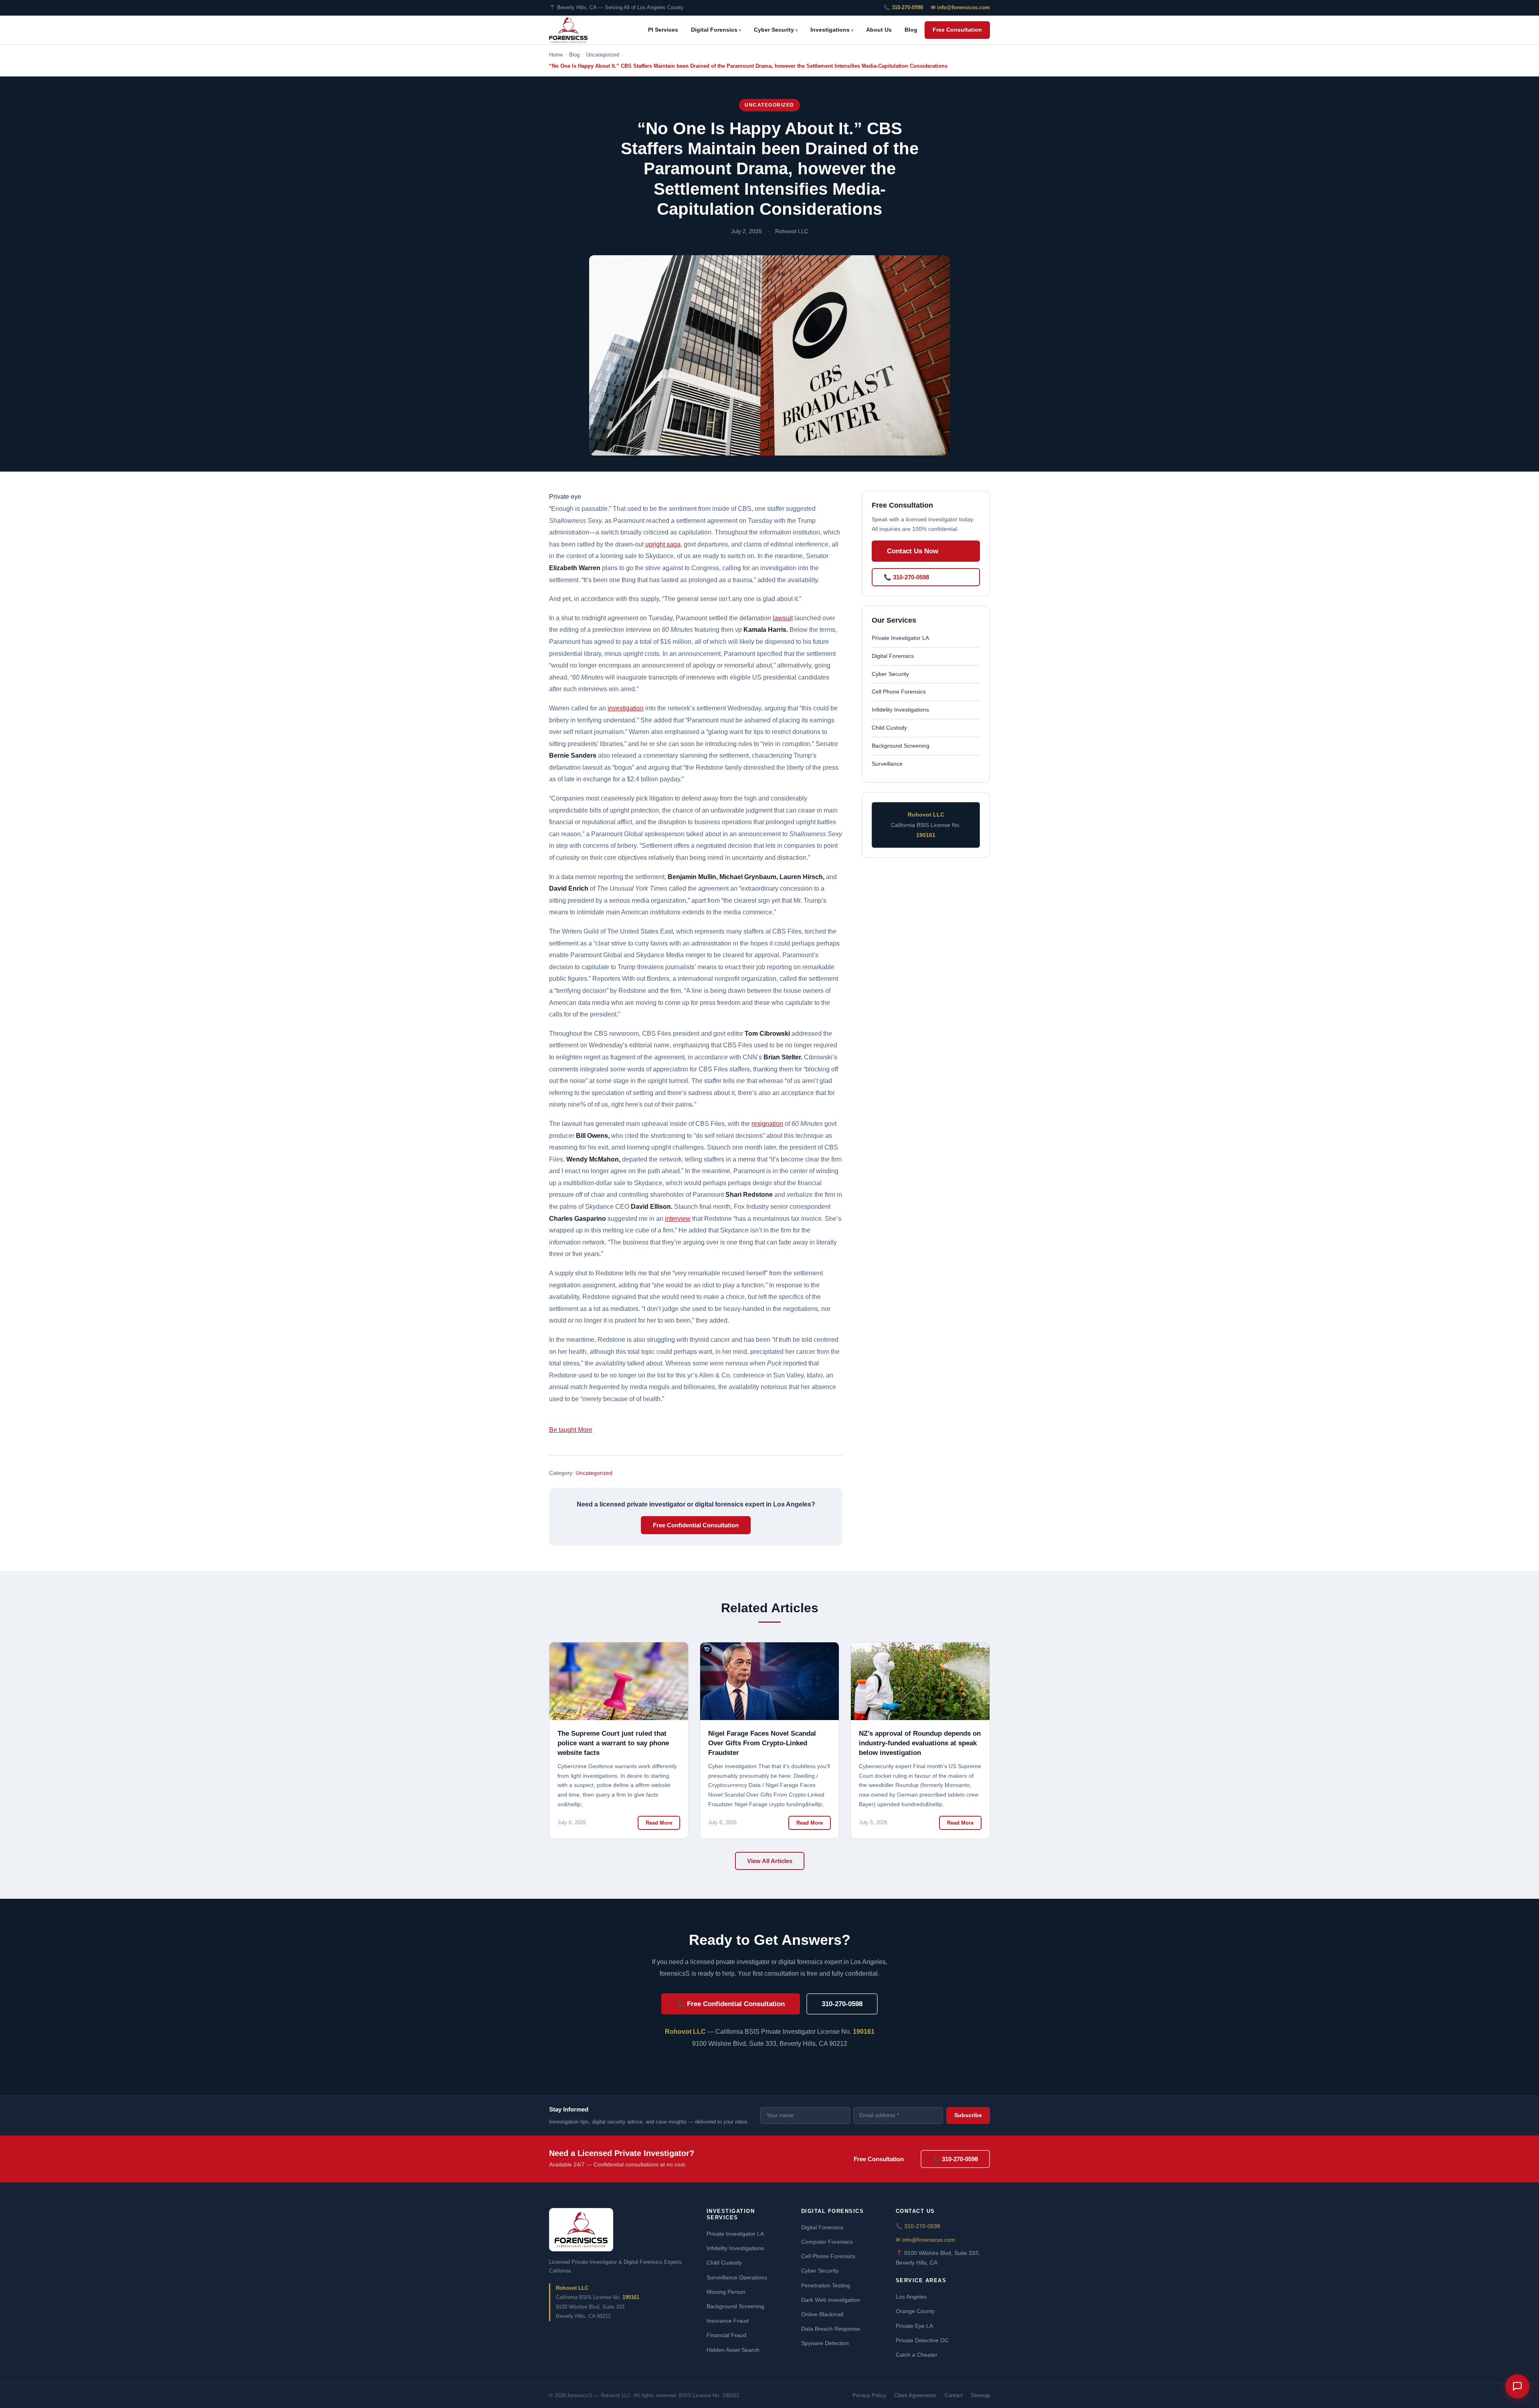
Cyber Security (776, 30)
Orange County (915, 2311)
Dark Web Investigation (831, 2300)
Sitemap (980, 2395)
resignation (767, 1124)
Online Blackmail (822, 2314)
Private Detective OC (922, 2340)
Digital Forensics (716, 30)
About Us (879, 30)
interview (678, 1219)
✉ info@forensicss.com (960, 7)
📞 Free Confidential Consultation (731, 2004)
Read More (659, 1823)
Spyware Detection (825, 2343)
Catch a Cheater (917, 2355)
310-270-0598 (842, 2004)
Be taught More (571, 1430)
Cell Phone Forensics (899, 692)
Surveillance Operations (737, 2277)
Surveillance (887, 764)
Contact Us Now (913, 551)
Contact (954, 2395)
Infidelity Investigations (900, 710)
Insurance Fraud (728, 2321)
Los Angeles (911, 2297)
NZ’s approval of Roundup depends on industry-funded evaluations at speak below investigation (920, 1743)
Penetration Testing (826, 2285)
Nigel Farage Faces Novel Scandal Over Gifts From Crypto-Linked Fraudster (762, 1743)
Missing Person (726, 2292)
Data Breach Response (831, 2329)
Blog (911, 30)
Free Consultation (957, 30)
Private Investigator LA (900, 638)
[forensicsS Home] (568, 30)
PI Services (663, 30)
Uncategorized (769, 105)
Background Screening (901, 746)
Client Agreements (915, 2395)
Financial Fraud (726, 2335)
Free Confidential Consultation (696, 1525)
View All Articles (770, 1861)
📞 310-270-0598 (903, 7)
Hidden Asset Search (733, 2350)
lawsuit (783, 618)
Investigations (832, 30)
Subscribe (968, 2115)
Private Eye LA (914, 2326)
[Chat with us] (1517, 2386)
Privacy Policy (869, 2395)
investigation (626, 708)
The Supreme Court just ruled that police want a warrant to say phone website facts (613, 1743)
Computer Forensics (827, 2242)
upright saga (663, 544)
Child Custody (889, 728)
